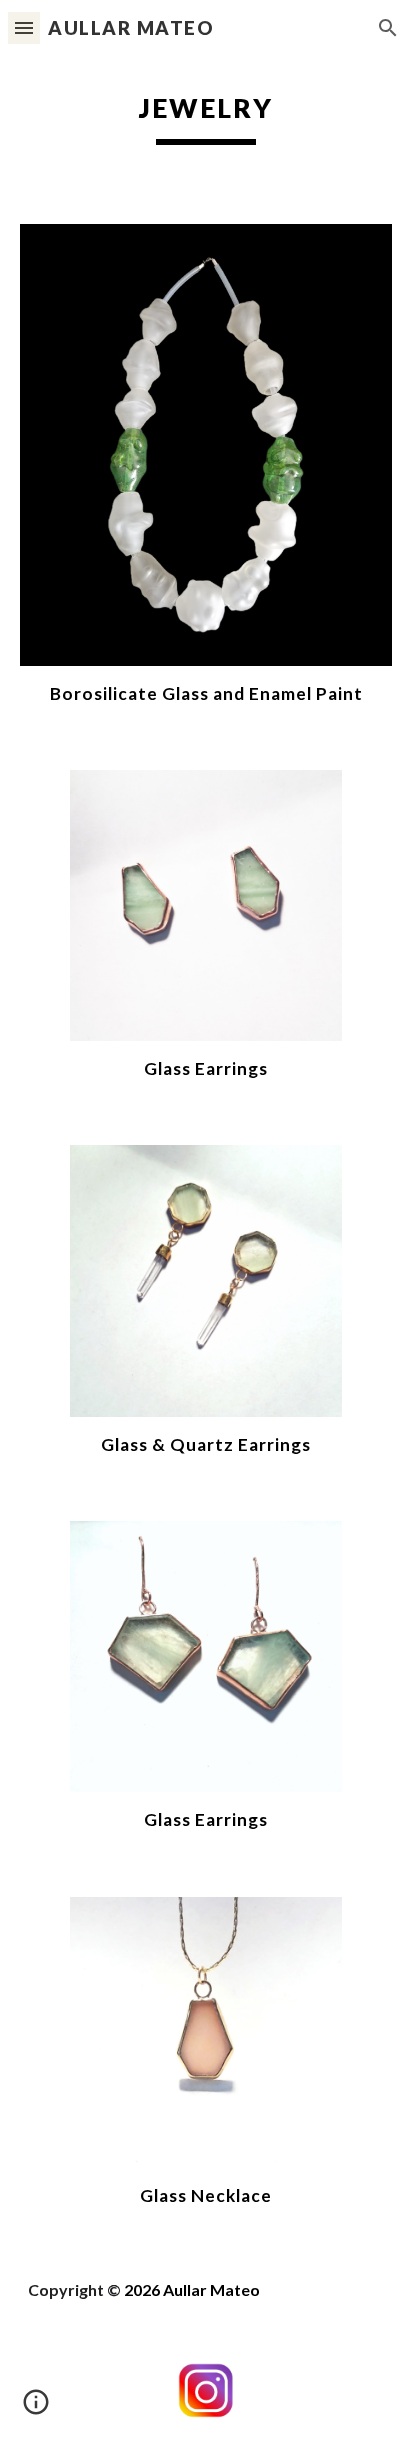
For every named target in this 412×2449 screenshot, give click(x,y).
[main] (206, 115)
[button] (24, 27)
